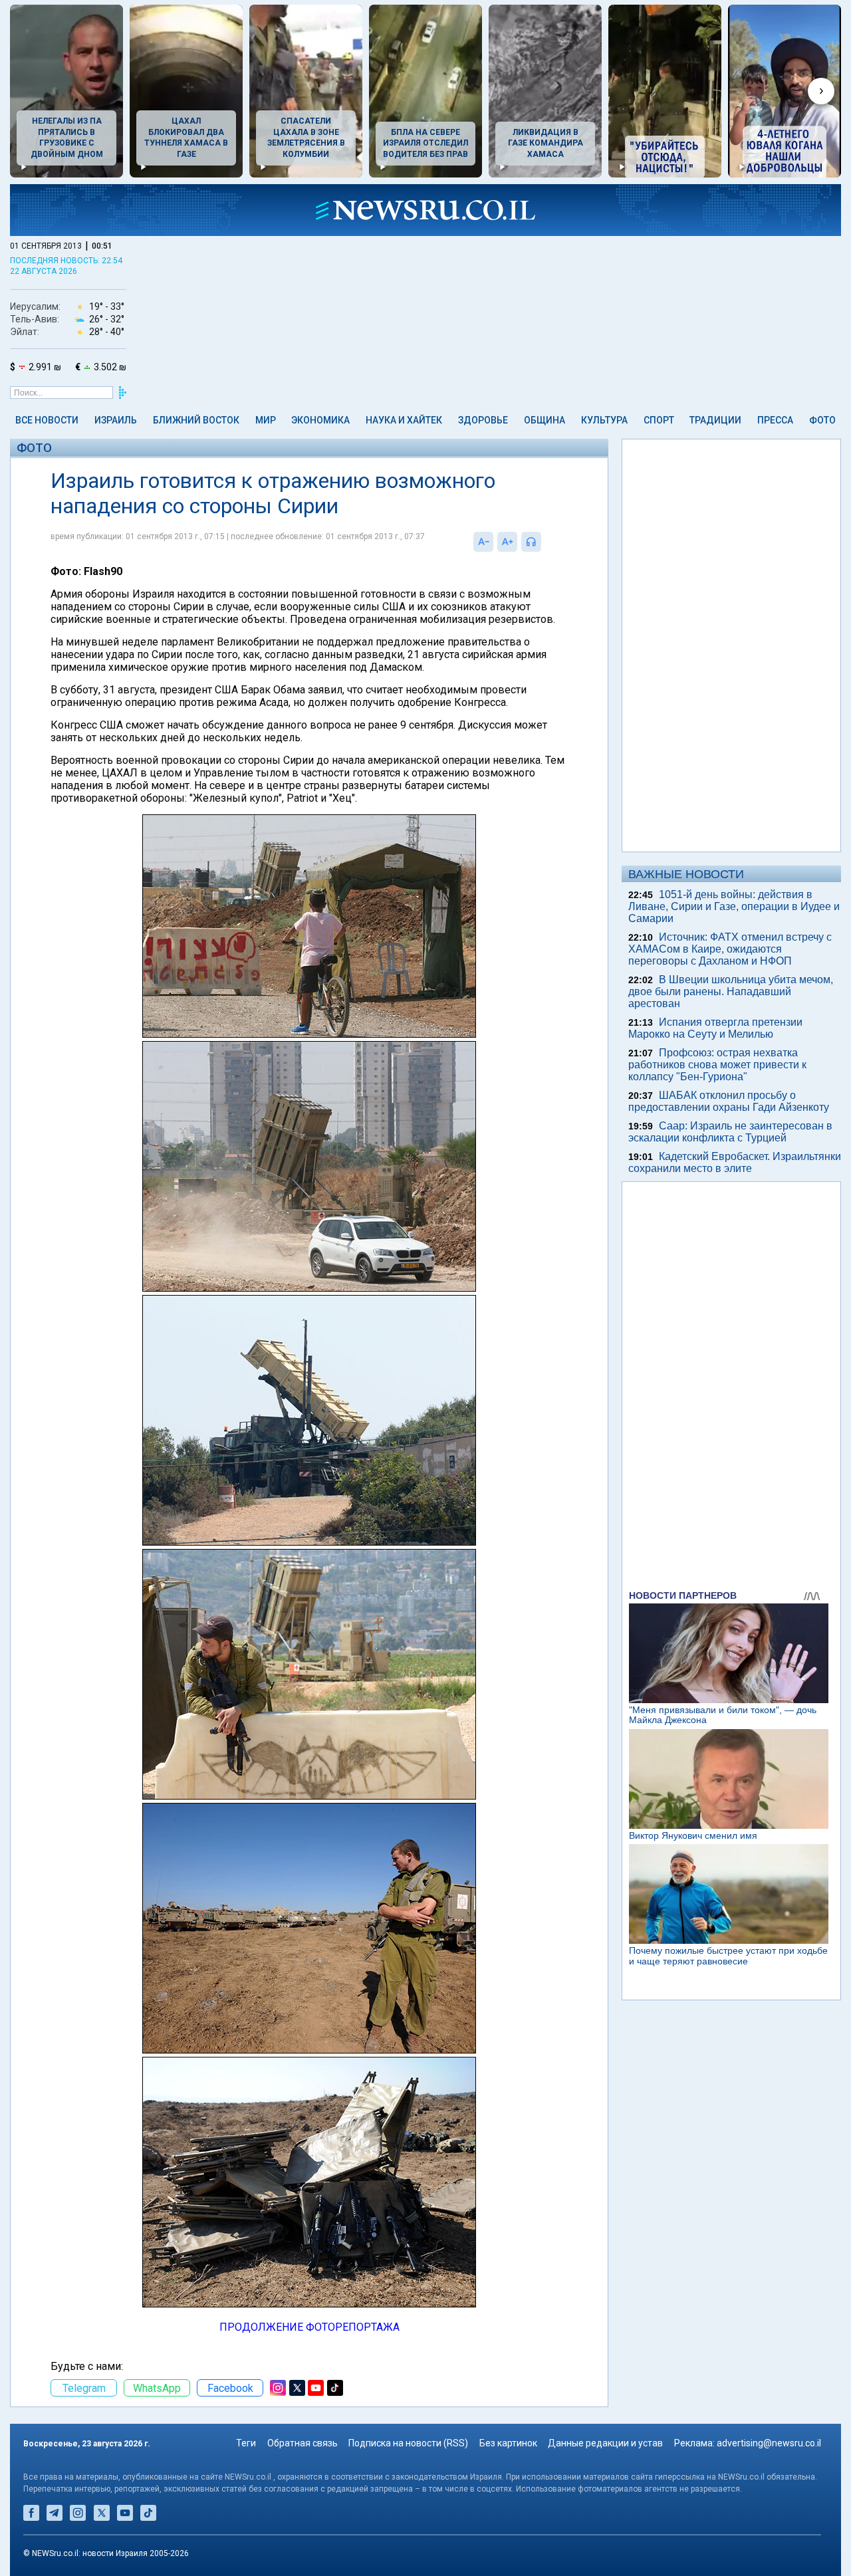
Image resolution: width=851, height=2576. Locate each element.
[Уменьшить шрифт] (483, 542)
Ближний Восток (196, 420)
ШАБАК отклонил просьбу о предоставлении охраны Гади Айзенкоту (729, 1101)
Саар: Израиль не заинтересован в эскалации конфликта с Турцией (730, 1132)
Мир (266, 420)
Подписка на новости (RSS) (408, 2443)
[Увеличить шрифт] (507, 542)
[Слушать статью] (545, 542)
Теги (246, 2443)
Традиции (715, 420)
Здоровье (483, 420)
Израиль (116, 420)
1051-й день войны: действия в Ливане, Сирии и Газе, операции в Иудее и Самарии (734, 906)
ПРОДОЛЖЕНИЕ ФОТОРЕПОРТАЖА (309, 2327)
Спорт (659, 420)
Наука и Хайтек (404, 420)
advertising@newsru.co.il (769, 2443)
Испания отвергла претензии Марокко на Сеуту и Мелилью (715, 1028)
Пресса (775, 420)
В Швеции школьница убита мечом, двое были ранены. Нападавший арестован (731, 992)
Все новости (47, 420)
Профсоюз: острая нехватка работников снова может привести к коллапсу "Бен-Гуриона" (717, 1065)
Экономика (320, 420)
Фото (822, 420)
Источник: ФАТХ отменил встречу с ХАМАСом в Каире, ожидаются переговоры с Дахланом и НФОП (730, 949)
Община (545, 420)
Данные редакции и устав (605, 2443)
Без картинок (508, 2443)
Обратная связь (303, 2443)
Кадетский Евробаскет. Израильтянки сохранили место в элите (735, 1162)
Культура (604, 420)
